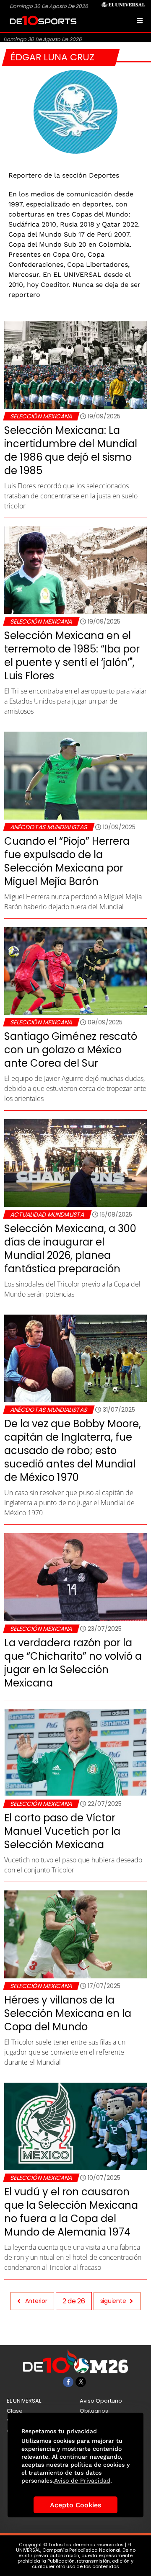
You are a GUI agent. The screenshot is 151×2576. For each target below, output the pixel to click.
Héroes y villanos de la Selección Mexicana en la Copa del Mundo (68, 2013)
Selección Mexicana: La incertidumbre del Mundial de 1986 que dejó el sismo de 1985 (71, 450)
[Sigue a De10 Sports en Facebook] (68, 2382)
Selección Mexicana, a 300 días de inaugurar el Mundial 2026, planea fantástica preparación (70, 1249)
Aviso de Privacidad (82, 2481)
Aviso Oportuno (101, 2401)
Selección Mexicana (41, 416)
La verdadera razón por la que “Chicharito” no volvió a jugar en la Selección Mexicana (73, 1663)
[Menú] (140, 21)
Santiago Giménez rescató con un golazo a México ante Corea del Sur (71, 1050)
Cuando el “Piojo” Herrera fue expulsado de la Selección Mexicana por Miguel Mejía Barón (67, 861)
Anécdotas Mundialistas (49, 827)
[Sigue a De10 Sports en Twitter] (81, 2382)
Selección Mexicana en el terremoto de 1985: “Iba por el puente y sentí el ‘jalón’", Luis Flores (72, 656)
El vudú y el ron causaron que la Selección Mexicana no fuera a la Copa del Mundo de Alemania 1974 (71, 2212)
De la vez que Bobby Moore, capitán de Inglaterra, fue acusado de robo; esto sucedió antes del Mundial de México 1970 (73, 1450)
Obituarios (94, 2411)
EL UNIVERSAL (24, 2401)
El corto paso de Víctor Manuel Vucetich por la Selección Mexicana (62, 1831)
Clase (15, 2411)
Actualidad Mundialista (47, 1215)
